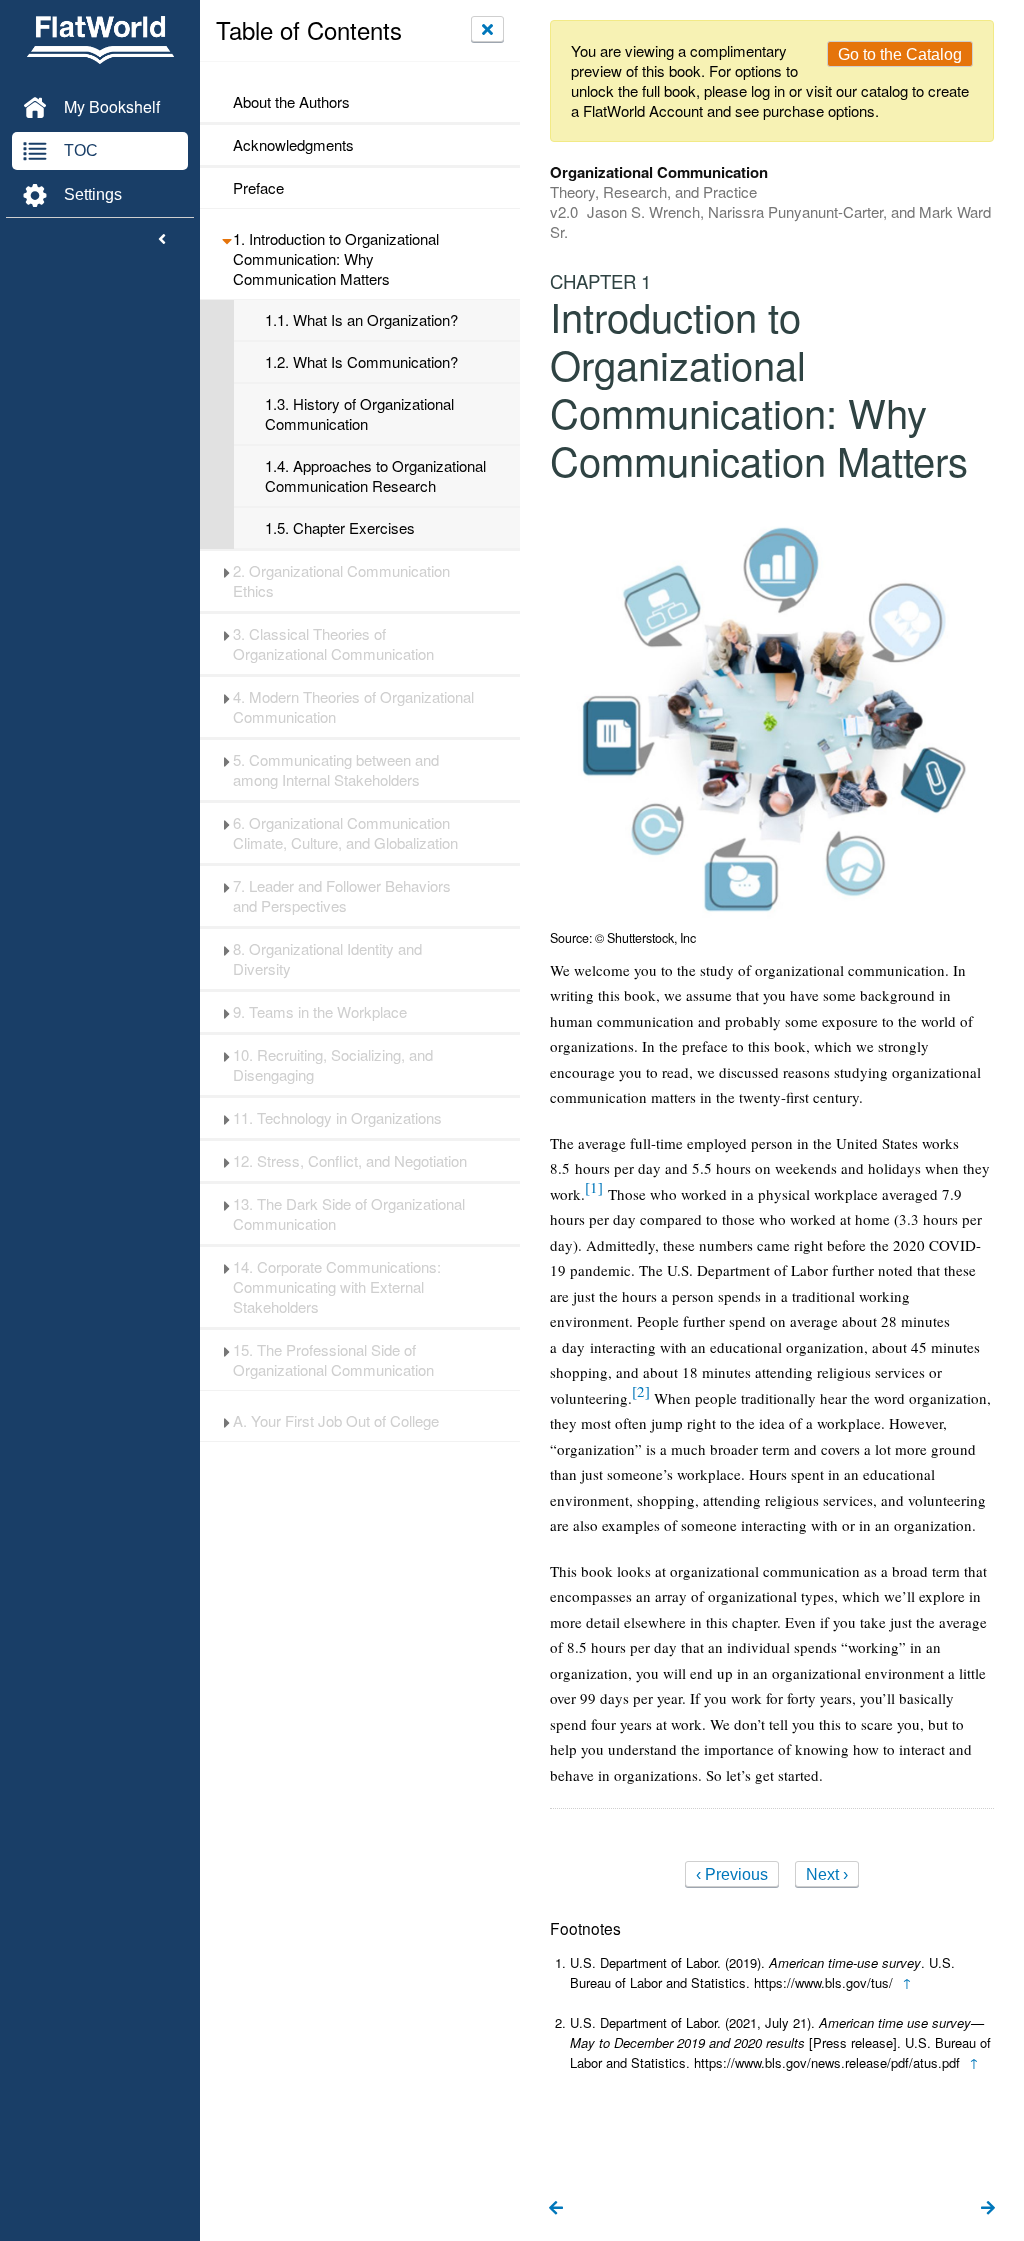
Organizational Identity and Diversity (327, 959)
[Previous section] (556, 2209)
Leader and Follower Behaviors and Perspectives (342, 896)
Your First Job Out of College (336, 1421)
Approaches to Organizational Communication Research (375, 476)
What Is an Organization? (361, 320)
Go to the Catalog (900, 54)
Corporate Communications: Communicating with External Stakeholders (337, 1287)
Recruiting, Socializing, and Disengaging (333, 1065)
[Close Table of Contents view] (487, 29)
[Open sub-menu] (226, 239)
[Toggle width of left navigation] (162, 240)
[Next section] (988, 2209)
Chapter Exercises (340, 528)
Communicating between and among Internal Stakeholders (336, 770)
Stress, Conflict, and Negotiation (350, 1161)
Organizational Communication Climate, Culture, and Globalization (345, 833)
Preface (258, 188)
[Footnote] (594, 1187)
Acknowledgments (293, 145)
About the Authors (291, 102)
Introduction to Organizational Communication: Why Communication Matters (336, 259)
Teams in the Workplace (320, 1012)
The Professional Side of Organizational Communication (333, 1360)
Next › (827, 1874)
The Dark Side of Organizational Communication (349, 1214)
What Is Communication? (361, 362)
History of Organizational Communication (359, 414)
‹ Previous (732, 1874)
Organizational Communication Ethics (341, 581)
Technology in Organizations (337, 1118)
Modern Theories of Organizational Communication (353, 707)
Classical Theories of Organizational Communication (333, 644)
